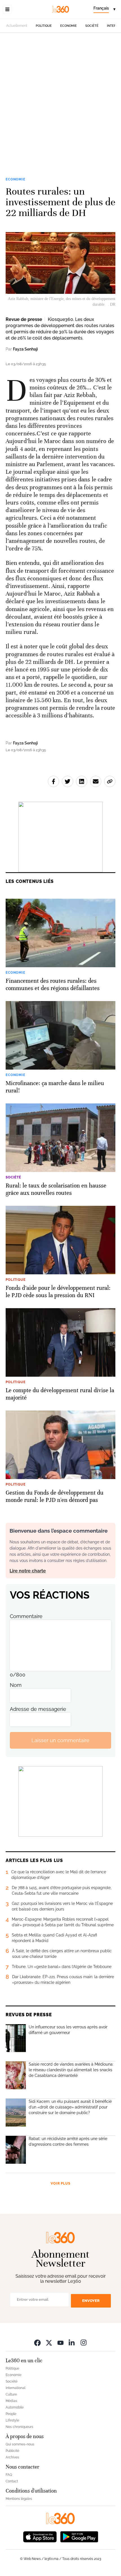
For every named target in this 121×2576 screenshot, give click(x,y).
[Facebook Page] (37, 2343)
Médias (11, 2401)
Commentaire (26, 1616)
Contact (12, 2481)
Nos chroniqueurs (19, 2427)
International (15, 2388)
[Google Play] (79, 2536)
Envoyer (91, 2301)
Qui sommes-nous (20, 2444)
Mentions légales (19, 2499)
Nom (16, 1685)
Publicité (12, 2451)
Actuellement (17, 26)
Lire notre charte (28, 1571)
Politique (44, 26)
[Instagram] (84, 2343)
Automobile (15, 2407)
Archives (12, 2457)
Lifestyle (12, 2420)
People (11, 2414)
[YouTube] (60, 2343)
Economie (69, 26)
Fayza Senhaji (25, 349)
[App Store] (40, 2536)
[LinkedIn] (72, 2343)
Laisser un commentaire (60, 1740)
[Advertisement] (60, 108)
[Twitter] (49, 2343)
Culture (11, 2394)
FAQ (9, 2475)
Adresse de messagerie (38, 1709)
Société (92, 26)
